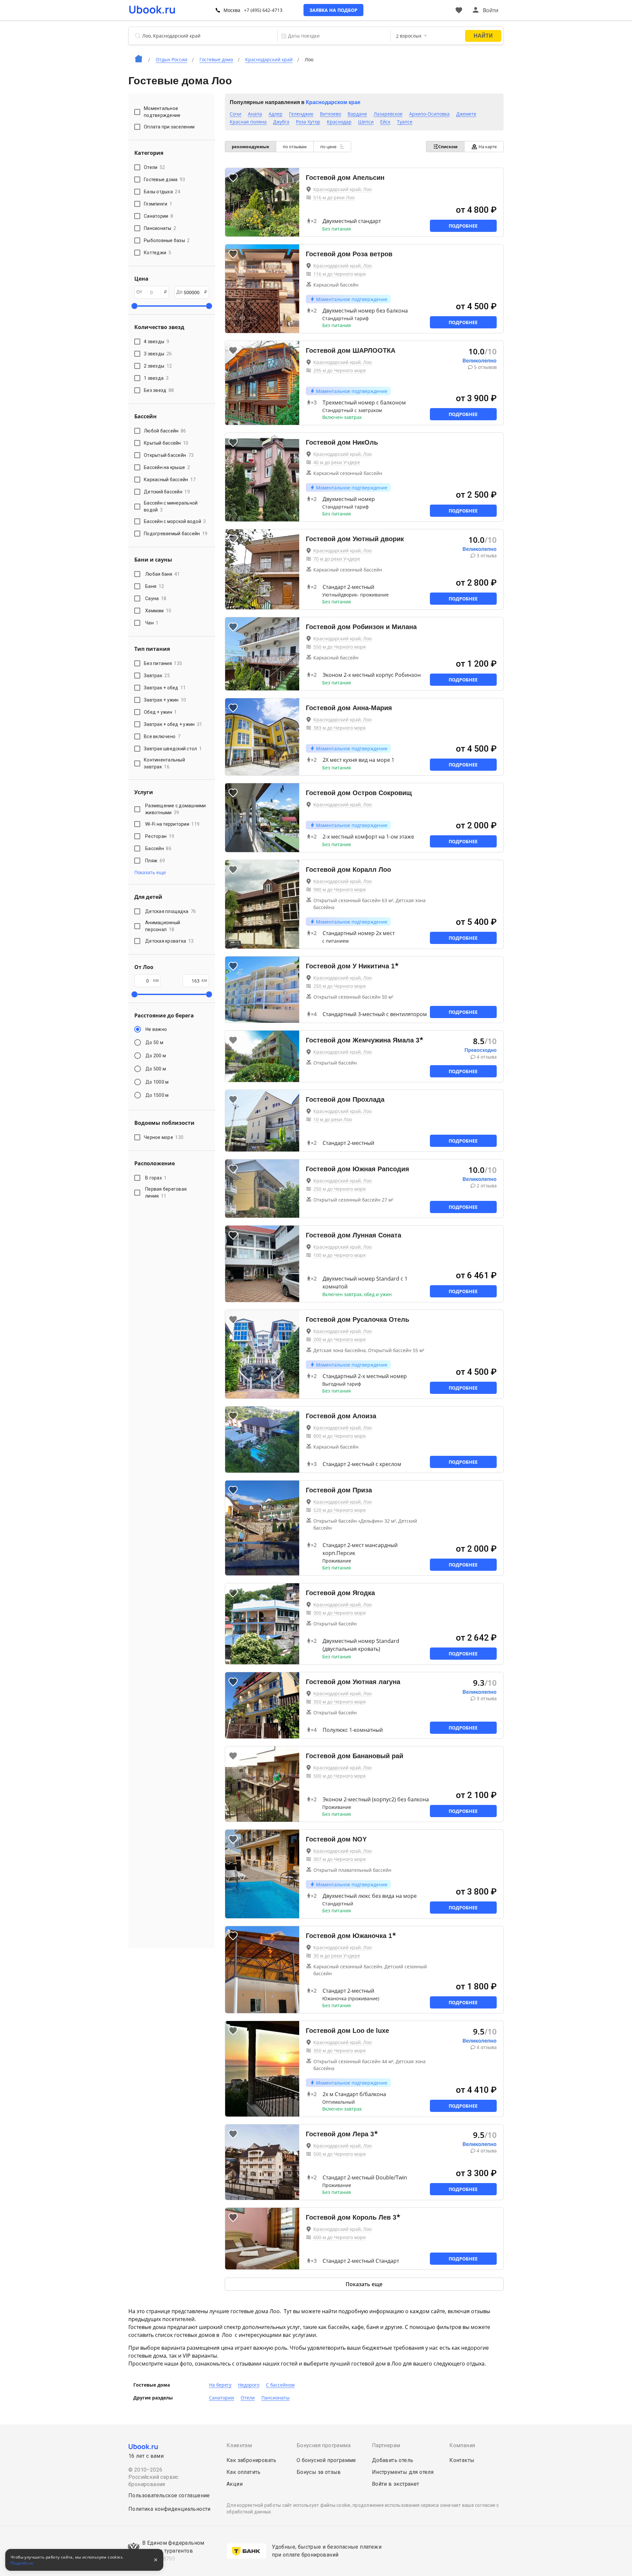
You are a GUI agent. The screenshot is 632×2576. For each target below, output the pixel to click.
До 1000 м (157, 1082)
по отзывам (295, 147)
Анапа (255, 114)
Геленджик (301, 114)
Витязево (330, 114)
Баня (155, 586)
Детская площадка (171, 911)
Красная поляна (248, 122)
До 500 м (156, 1069)
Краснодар (339, 122)
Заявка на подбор (333, 10)
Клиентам (239, 2445)
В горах (156, 1178)
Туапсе (405, 122)
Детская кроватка (169, 941)
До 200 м (156, 1056)
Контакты (462, 2460)
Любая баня (163, 574)
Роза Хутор (308, 122)
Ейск (385, 122)
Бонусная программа (324, 2445)
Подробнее (463, 226)
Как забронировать (251, 2460)
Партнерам (386, 2445)
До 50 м (154, 1042)
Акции (235, 2484)
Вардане (357, 114)
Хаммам (158, 611)
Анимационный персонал (163, 926)
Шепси (366, 122)
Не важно (156, 1029)
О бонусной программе (326, 2460)
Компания (462, 2445)
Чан (152, 623)
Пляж (155, 861)
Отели (248, 2398)
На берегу (220, 2385)
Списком (448, 147)
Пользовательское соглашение (169, 2495)
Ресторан (160, 836)
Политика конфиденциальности (170, 2509)
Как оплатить (244, 2472)
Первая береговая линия (166, 1192)
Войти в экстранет (396, 2484)
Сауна (156, 598)
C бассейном (280, 2385)
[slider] (134, 306)
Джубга (281, 122)
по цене (329, 147)
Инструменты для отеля (403, 2472)
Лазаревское (388, 114)
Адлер (276, 114)
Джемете (466, 114)
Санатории (222, 2398)
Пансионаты (276, 2398)
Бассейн (158, 848)
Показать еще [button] (150, 872)
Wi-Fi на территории (172, 824)
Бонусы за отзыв (319, 2472)
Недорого (249, 2385)
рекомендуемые (250, 147)
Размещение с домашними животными (176, 809)
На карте (488, 147)
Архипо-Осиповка (429, 114)
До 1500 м (157, 1095)
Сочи (236, 114)
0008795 (164, 2559)
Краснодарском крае (333, 102)
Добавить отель (393, 2460)
